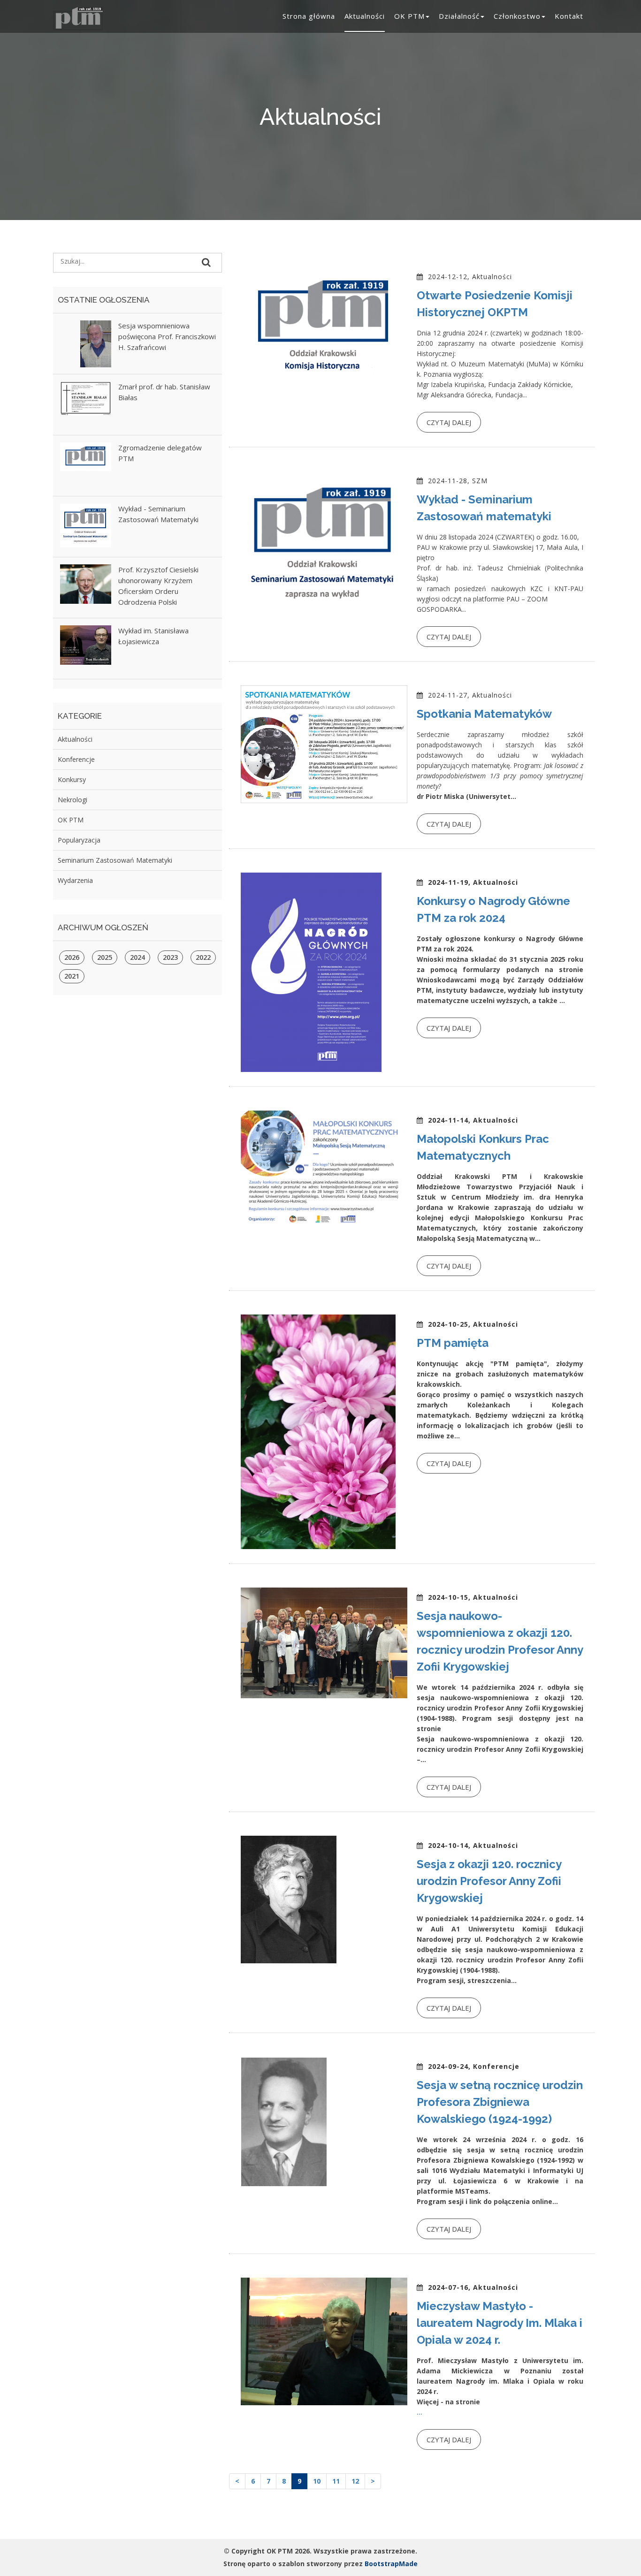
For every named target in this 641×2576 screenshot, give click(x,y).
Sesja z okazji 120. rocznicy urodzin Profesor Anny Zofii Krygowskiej (489, 1881)
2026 (72, 957)
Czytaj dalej (449, 422)
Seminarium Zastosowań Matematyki (115, 860)
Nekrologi (72, 800)
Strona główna (309, 16)
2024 (137, 957)
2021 (72, 976)
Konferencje (76, 759)
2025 (105, 957)
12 (355, 2481)
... (420, 2412)
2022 (203, 957)
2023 (170, 957)
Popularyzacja (79, 840)
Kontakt (569, 16)
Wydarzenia (75, 880)
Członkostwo (517, 16)
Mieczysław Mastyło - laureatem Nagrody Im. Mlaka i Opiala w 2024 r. (500, 2323)
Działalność (459, 16)
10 (317, 2481)
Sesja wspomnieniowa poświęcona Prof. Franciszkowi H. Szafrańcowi (167, 336)
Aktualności (365, 16)
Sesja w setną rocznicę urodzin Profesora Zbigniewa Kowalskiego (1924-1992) (500, 2102)
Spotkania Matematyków (484, 714)
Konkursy (72, 779)
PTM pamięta (453, 1343)
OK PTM (409, 16)
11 (336, 2481)
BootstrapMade (391, 2564)
